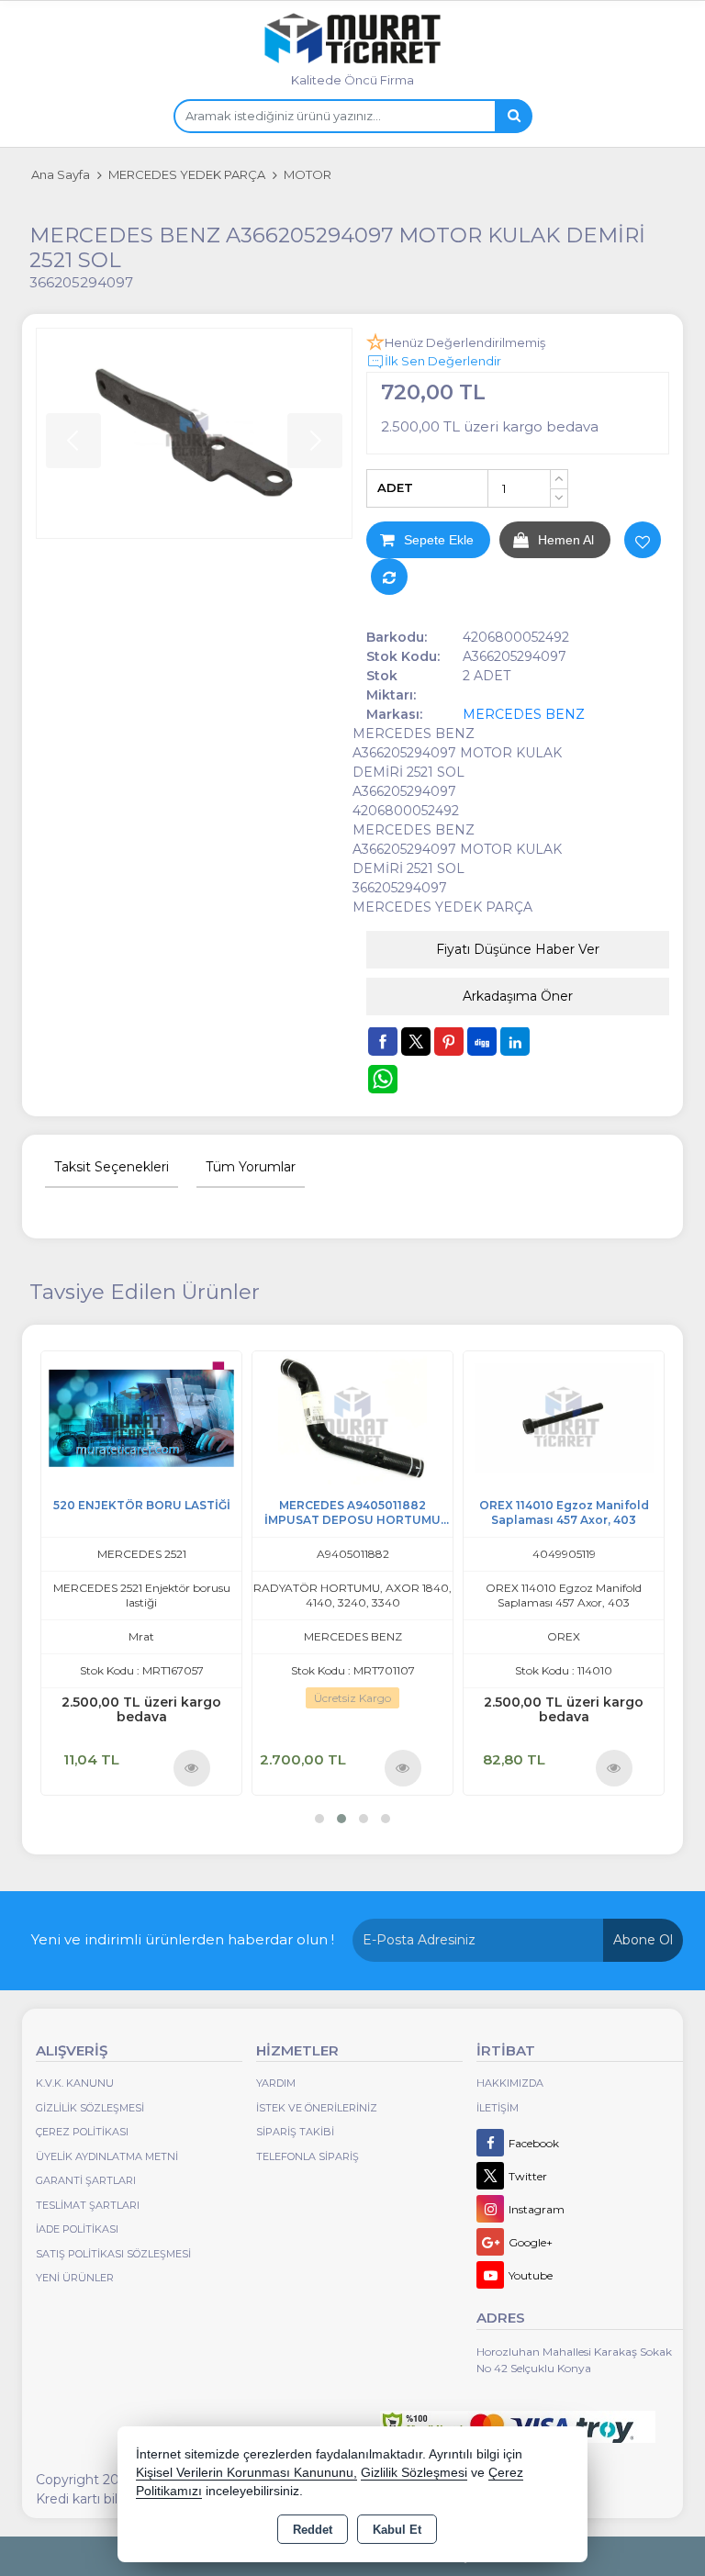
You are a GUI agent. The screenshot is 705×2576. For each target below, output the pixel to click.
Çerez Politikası (82, 2132)
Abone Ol (643, 1940)
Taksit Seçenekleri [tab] (112, 1167)
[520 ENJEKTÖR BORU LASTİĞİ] (141, 1416)
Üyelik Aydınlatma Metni (107, 2156)
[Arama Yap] (513, 116)
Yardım (276, 2083)
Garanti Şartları (86, 2180)
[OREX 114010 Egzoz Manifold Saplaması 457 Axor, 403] (564, 1416)
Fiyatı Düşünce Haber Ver (518, 949)
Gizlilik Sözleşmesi (90, 2108)
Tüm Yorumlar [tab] (251, 1167)
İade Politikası (77, 2229)
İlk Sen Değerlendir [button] (443, 361)
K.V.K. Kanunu (75, 2083)
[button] (319, 1819)
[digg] (482, 1041)
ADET (395, 487)
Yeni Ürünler (75, 2278)
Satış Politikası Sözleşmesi (113, 2254)
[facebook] (383, 1041)
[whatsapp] (383, 1079)
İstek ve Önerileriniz (317, 2108)
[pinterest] (449, 1041)
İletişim (498, 2108)
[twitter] (416, 1042)
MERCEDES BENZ (524, 714)
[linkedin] (515, 1041)
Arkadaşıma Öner (518, 996)
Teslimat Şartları (88, 2205)
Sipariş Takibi (295, 2132)
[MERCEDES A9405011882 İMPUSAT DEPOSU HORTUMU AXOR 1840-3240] (352, 1416)
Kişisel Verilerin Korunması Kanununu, (246, 2473)
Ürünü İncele (191, 1767)
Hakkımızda (510, 2083)
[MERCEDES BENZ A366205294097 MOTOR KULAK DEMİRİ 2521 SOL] (194, 434)
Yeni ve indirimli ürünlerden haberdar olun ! (183, 1939)
